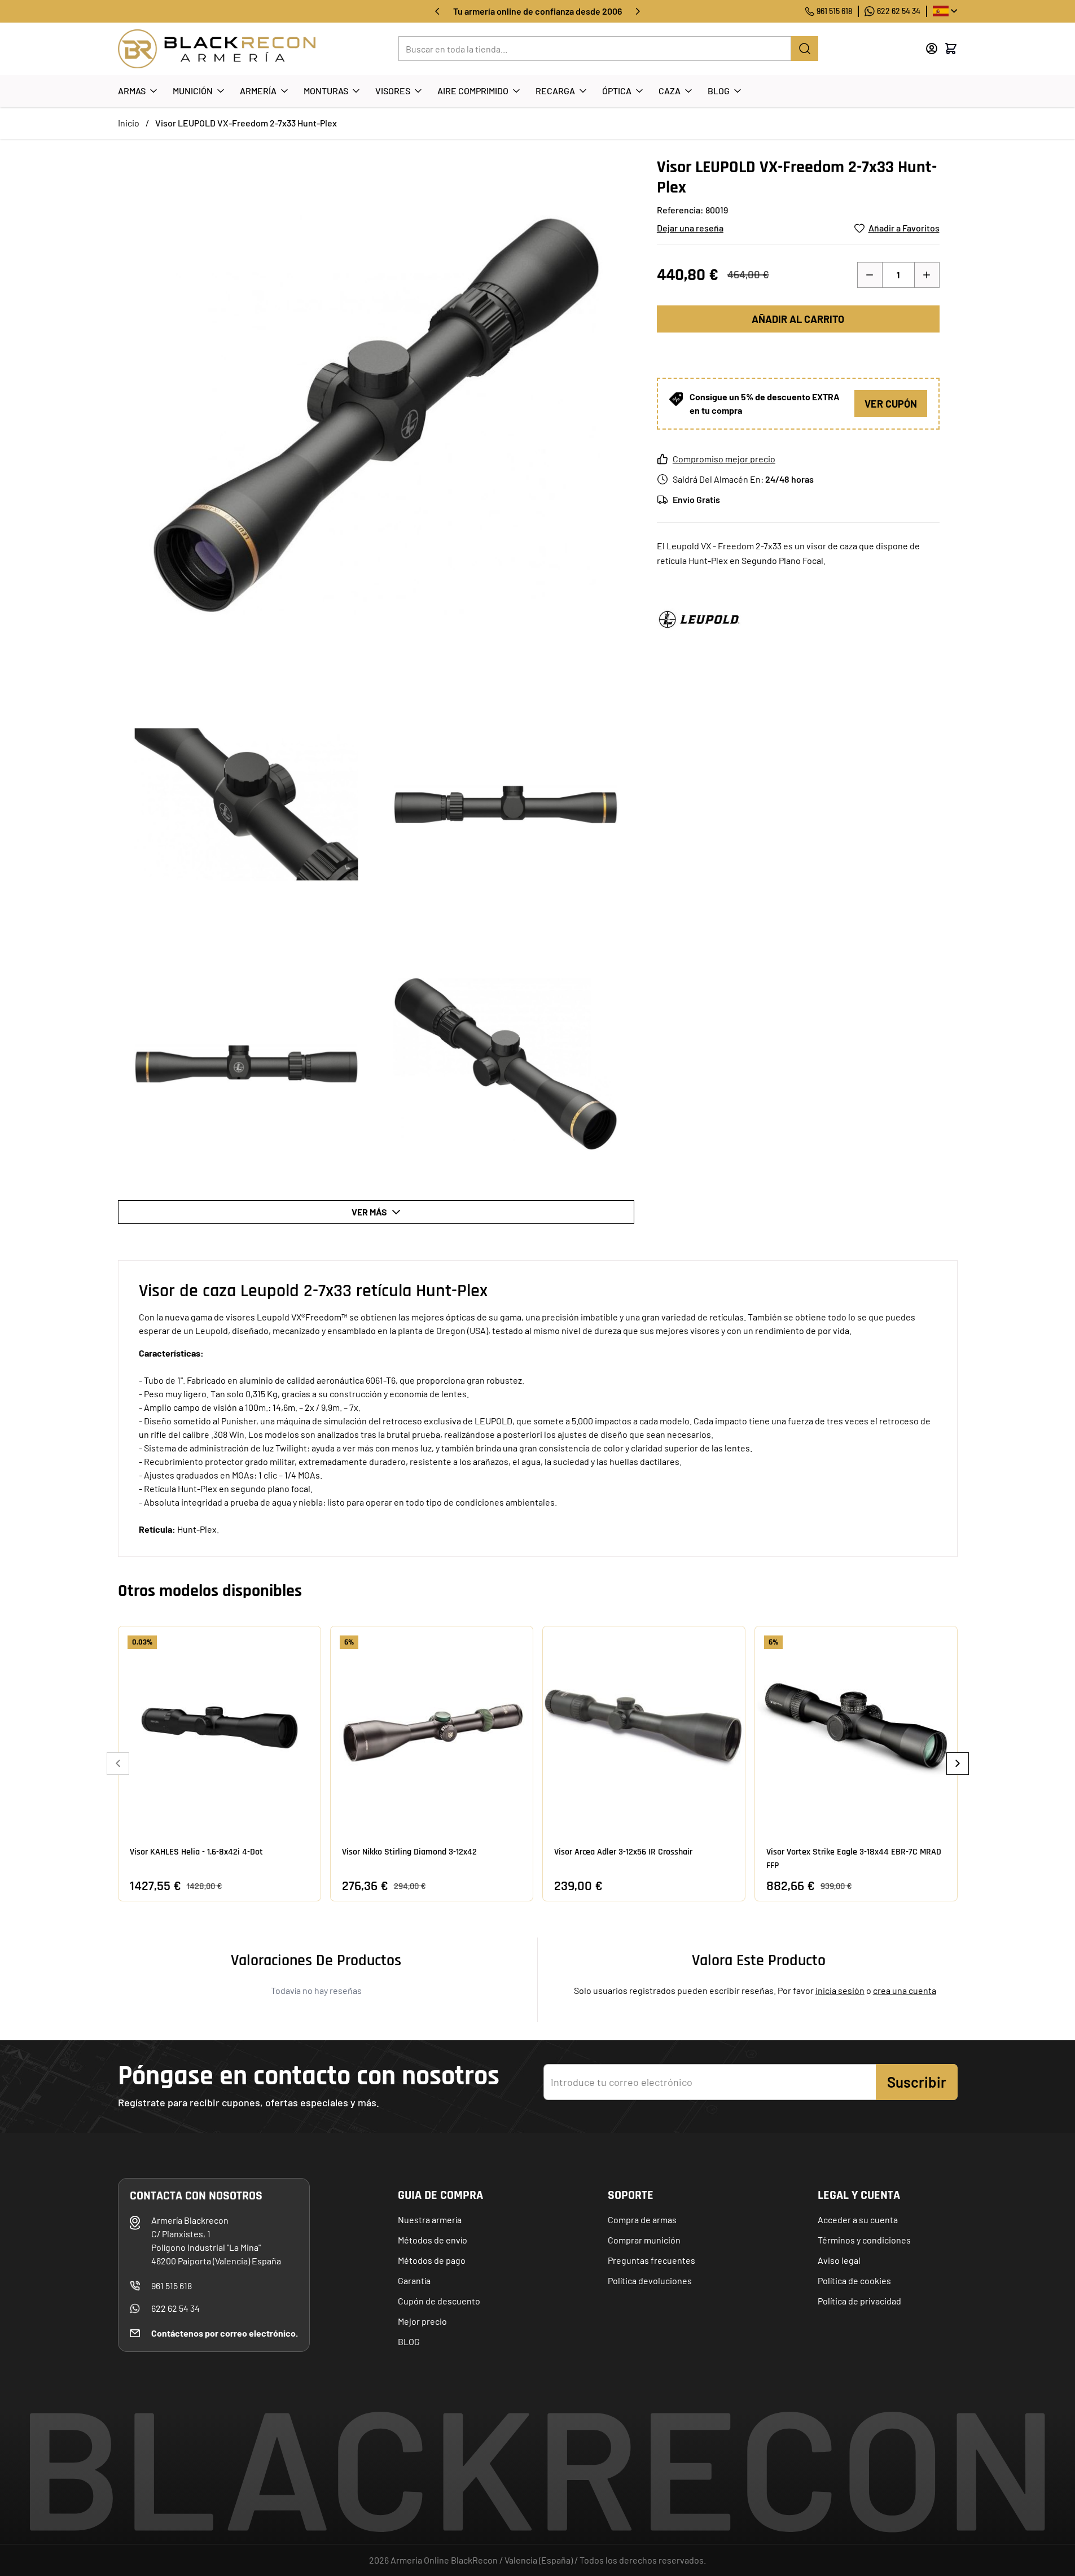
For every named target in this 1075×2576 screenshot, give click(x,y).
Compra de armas (642, 2219)
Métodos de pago (432, 2260)
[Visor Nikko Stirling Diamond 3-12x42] (432, 1727)
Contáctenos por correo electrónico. (225, 2333)
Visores (393, 91)
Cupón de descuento (439, 2301)
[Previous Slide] (118, 1764)
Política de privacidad (859, 2301)
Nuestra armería (430, 2219)
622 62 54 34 (899, 11)
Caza (670, 91)
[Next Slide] (958, 1764)
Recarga (555, 91)
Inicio (129, 123)
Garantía (414, 2280)
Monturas (326, 91)
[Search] (805, 49)
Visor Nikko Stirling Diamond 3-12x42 (409, 1852)
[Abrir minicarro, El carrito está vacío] (951, 49)
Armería (258, 91)
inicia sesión (840, 1990)
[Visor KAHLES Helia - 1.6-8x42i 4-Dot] (220, 1727)
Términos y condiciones (864, 2240)
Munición (193, 91)
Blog (719, 91)
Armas (132, 91)
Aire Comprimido (473, 91)
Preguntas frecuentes (651, 2260)
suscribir (917, 2082)
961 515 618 (834, 11)
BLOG (409, 2341)
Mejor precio (422, 2321)
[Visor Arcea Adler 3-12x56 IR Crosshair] (644, 1727)
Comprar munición (644, 2240)
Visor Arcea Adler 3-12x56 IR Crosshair (623, 1852)
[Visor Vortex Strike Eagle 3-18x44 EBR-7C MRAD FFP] (856, 1727)
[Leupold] (699, 619)
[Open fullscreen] (376, 415)
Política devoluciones (650, 2280)
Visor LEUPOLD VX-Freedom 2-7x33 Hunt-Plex (246, 123)
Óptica (617, 91)
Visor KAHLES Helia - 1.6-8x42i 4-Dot (196, 1852)
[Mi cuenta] (932, 49)
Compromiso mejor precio (724, 459)
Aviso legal (839, 2260)
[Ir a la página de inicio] (217, 49)
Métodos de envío (433, 2240)
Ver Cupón (891, 404)
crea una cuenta (905, 1990)
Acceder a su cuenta (858, 2219)
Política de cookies (854, 2280)
